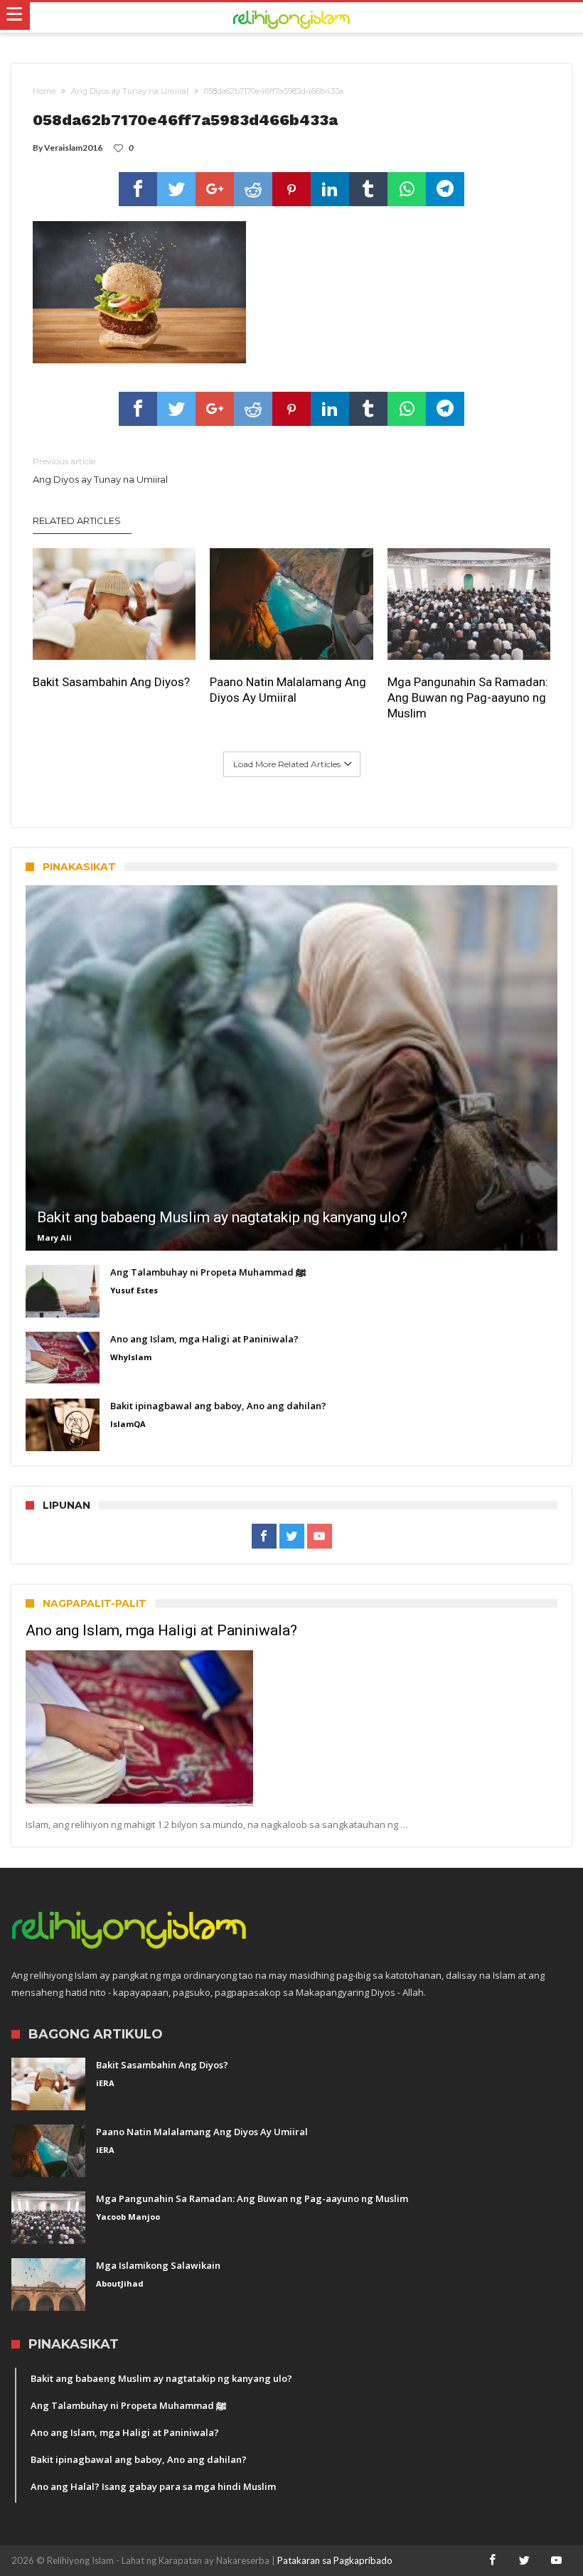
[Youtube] (320, 1536)
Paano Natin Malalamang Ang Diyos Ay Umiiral (288, 690)
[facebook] (138, 189)
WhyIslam (131, 1357)
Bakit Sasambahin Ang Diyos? (111, 682)
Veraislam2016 (73, 148)
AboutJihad (120, 2283)
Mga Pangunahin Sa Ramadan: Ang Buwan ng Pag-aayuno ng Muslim (468, 698)
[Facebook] (264, 1536)
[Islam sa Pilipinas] (291, 18)
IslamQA (128, 1424)
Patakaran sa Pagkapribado (335, 2560)
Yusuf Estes (134, 1290)
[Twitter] (292, 1536)
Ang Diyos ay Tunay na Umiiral (130, 91)
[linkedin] (330, 189)
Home (44, 91)
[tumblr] (368, 189)
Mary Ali (54, 1238)
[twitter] (176, 189)
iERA (105, 2083)
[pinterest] (291, 189)
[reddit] (253, 189)
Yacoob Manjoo (128, 2217)
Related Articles (77, 520)
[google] (215, 189)
